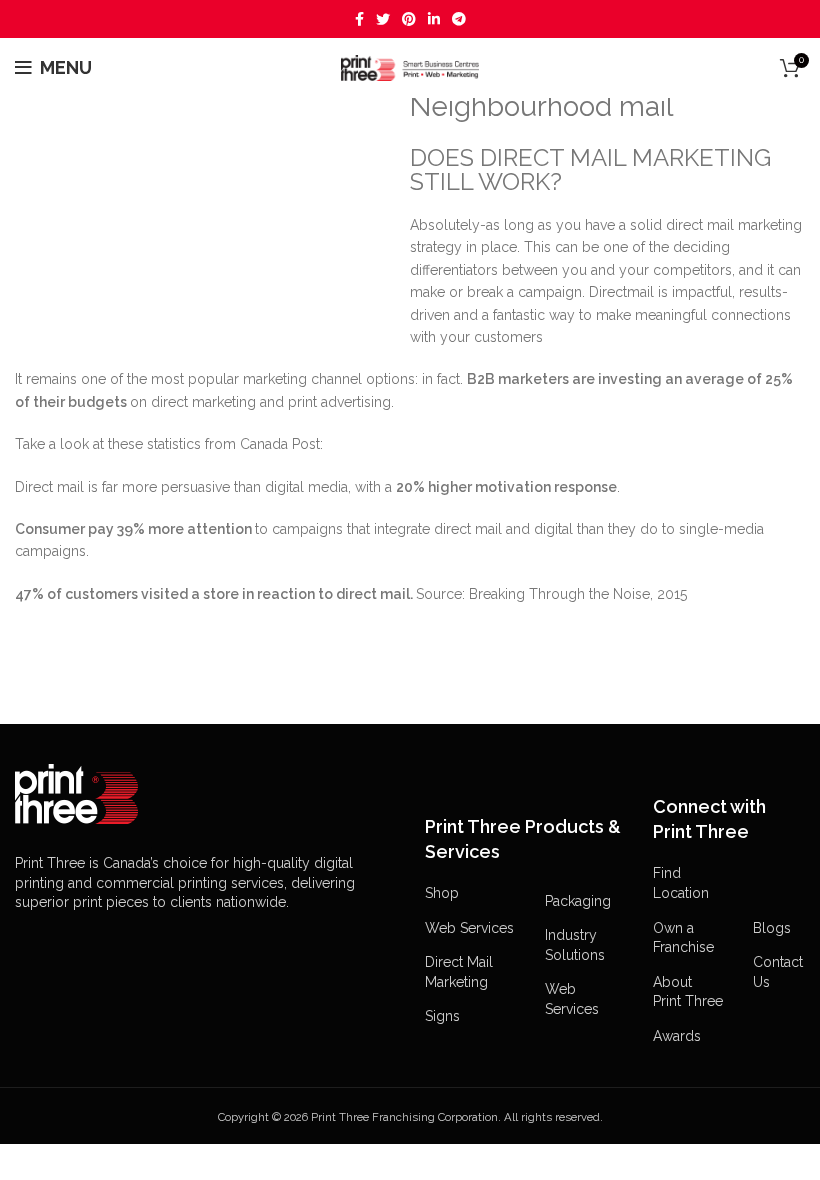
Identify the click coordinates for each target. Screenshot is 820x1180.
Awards (677, 1036)
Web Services (469, 928)
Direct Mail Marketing (459, 972)
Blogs (772, 928)
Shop (442, 893)
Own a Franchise (683, 938)
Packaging (578, 901)
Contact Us (778, 972)
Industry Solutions (575, 945)
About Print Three (688, 992)
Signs (442, 1016)
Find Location (681, 883)
